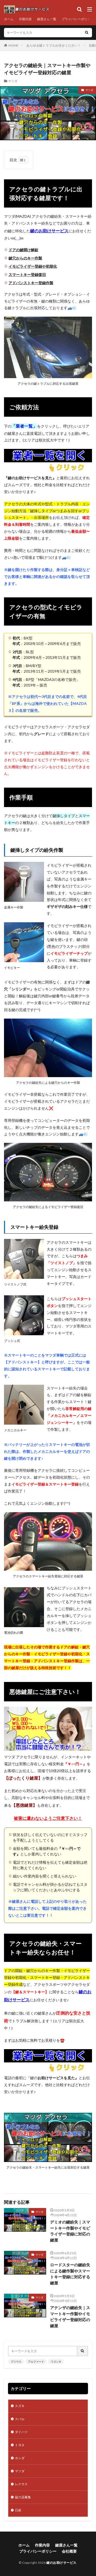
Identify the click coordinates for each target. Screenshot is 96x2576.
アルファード (36, 2362)
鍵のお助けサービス (61, 2563)
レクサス (21, 2484)
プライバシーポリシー (78, 19)
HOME (13, 45)
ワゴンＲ (56, 2362)
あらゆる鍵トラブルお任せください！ (54, 45)
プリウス (16, 2362)
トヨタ (20, 2445)
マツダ (13, 81)
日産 (18, 2510)
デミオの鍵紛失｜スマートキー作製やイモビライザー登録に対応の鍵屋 (70, 2231)
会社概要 (69, 2551)
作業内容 (25, 19)
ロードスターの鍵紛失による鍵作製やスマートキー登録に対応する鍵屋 (70, 2274)
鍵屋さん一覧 (47, 19)
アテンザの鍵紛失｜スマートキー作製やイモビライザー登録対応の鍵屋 (70, 2317)
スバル (20, 2419)
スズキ (20, 2406)
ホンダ (20, 2458)
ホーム (9, 19)
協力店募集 (23, 2497)
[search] (87, 33)
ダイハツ (21, 2432)
